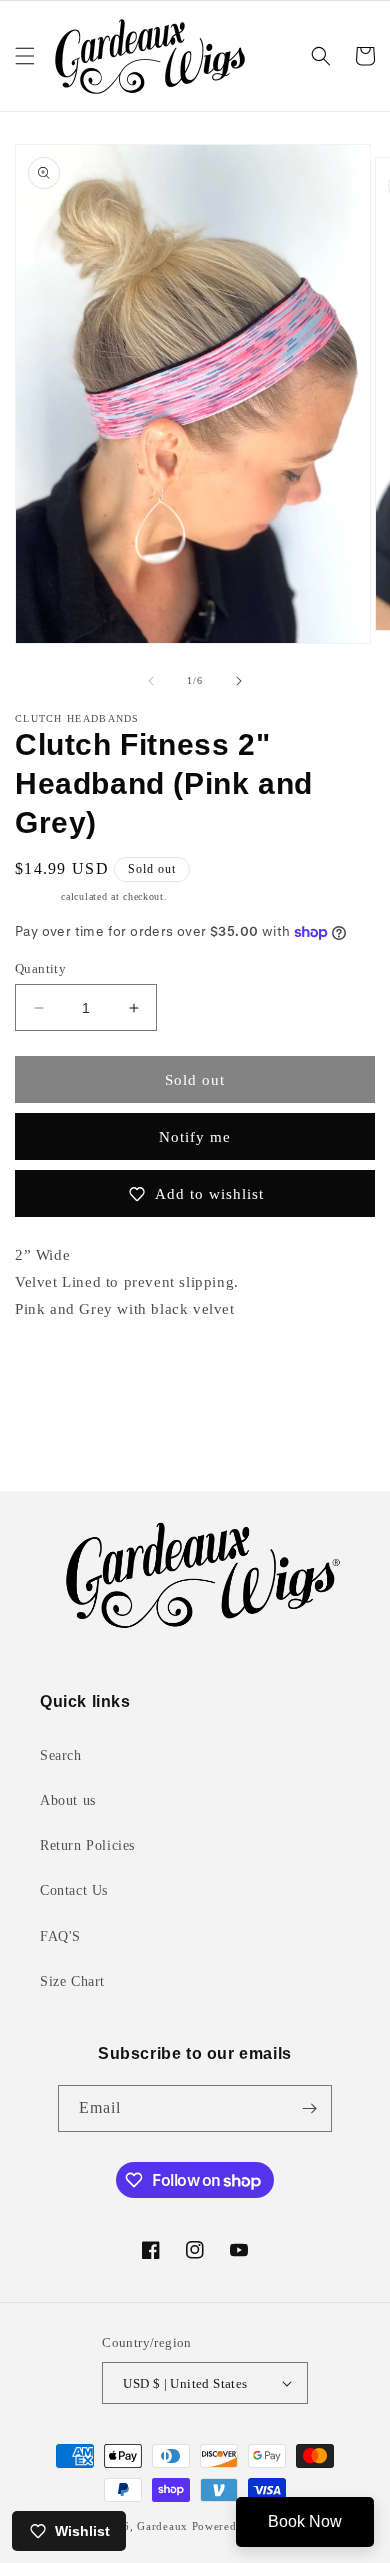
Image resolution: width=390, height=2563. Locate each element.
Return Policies (87, 1845)
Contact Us (74, 1890)
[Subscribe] (309, 2108)
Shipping (36, 896)
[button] (25, 56)
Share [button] (55, 1370)
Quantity (40, 968)
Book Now (305, 2521)
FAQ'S (60, 1936)
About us (68, 1800)
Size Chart (72, 1981)
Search (61, 1755)
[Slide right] (239, 681)
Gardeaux (164, 2526)
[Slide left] (151, 681)
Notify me (195, 1137)
